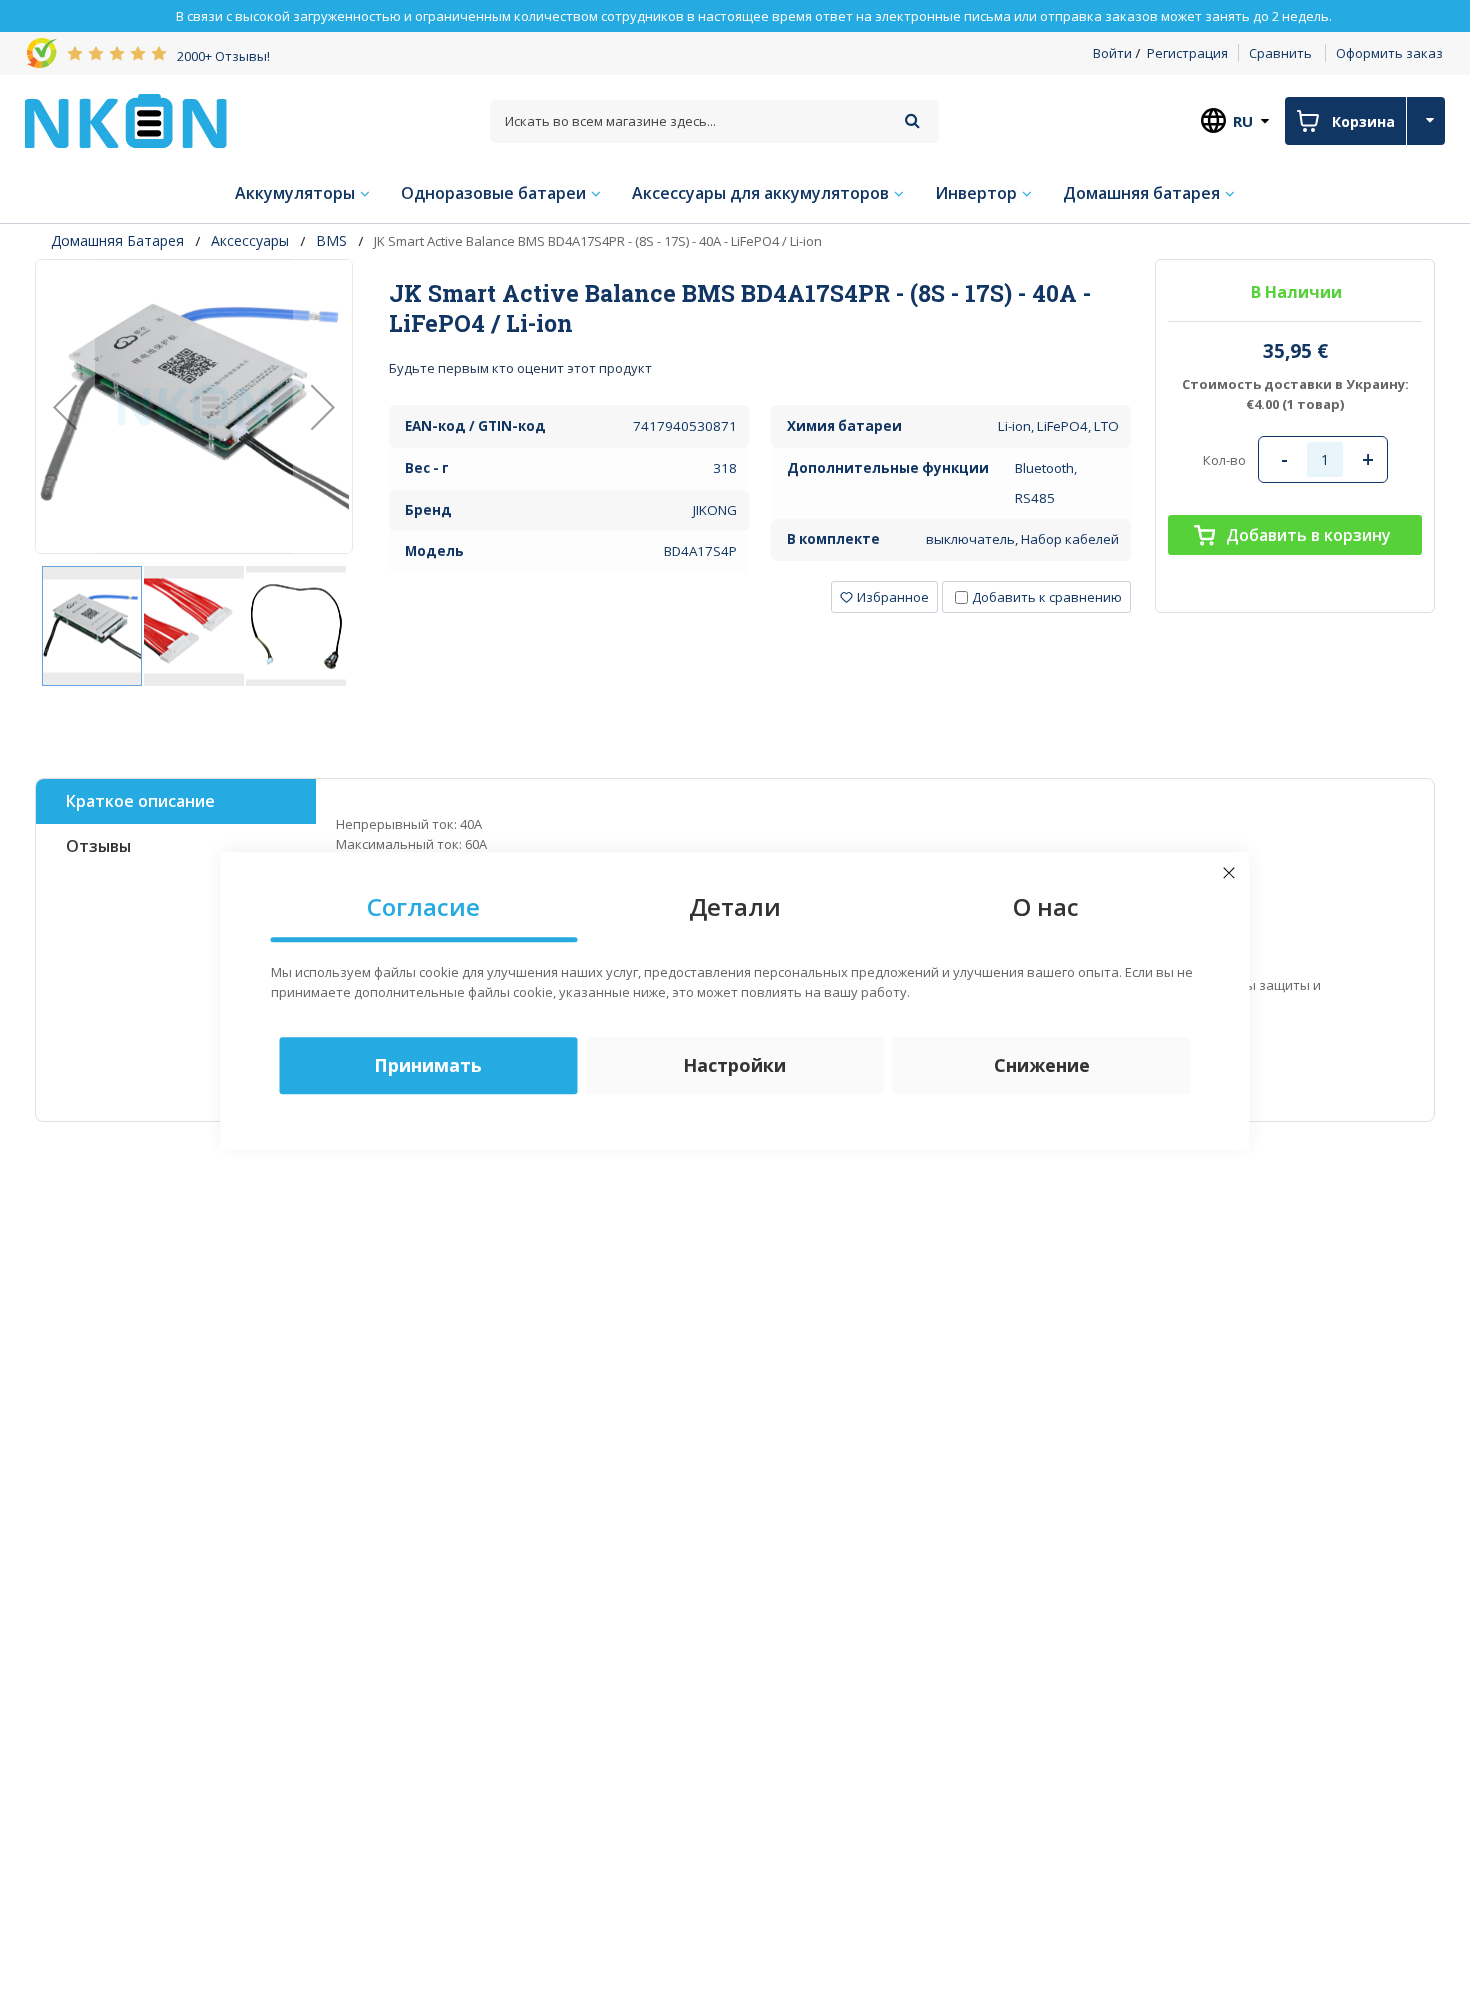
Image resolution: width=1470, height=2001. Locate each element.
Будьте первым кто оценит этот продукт (520, 368)
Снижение (1042, 1065)
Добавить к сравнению (1047, 597)
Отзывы (98, 846)
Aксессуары (250, 240)
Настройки (734, 1065)
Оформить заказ (1389, 53)
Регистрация (1187, 53)
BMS (331, 240)
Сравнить (1280, 53)
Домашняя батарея (117, 240)
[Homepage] (126, 121)
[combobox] (714, 121)
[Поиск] (912, 120)
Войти (1112, 53)
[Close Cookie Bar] (1229, 873)
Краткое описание (140, 801)
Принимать (428, 1065)
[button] (65, 406)
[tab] (760, 308)
